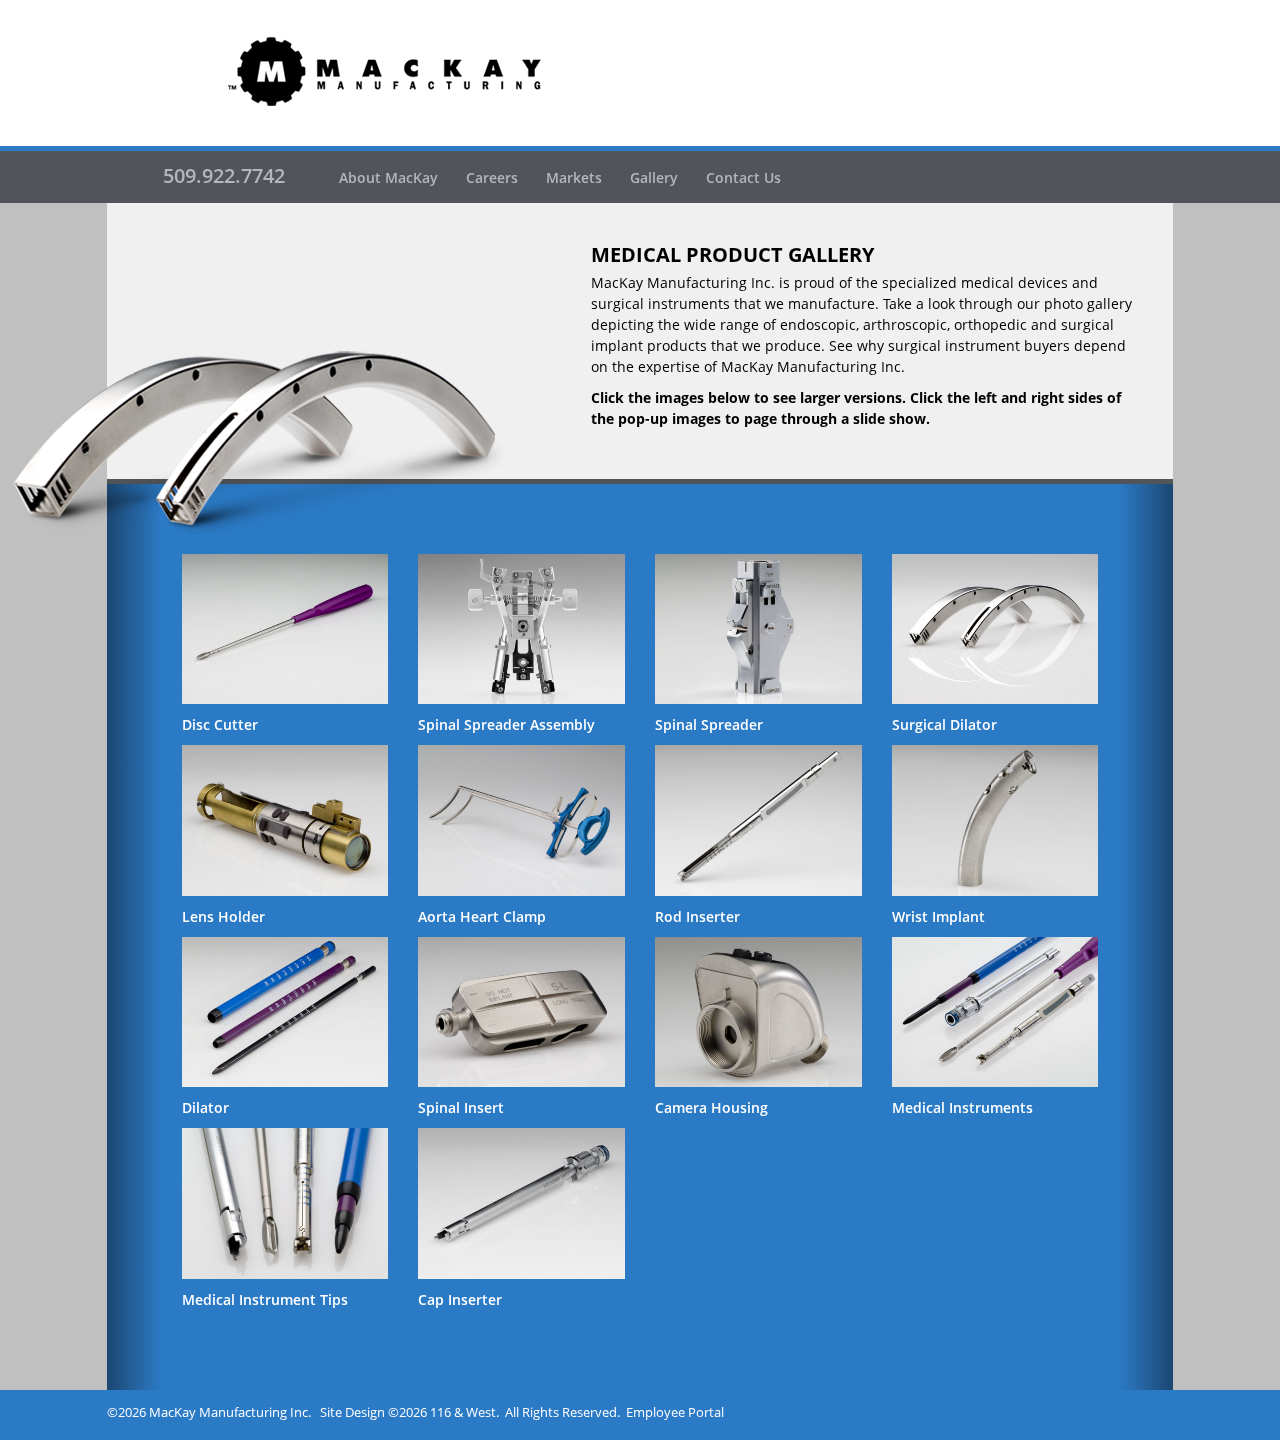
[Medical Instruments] (995, 1012)
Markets (574, 177)
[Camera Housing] (758, 1012)
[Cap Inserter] (521, 1203)
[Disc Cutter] (285, 629)
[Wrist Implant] (995, 820)
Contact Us (743, 177)
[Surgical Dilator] (995, 629)
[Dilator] (285, 1012)
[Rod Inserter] (758, 820)
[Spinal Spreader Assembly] (521, 629)
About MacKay (388, 177)
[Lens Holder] (285, 820)
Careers (492, 177)
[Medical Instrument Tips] (285, 1203)
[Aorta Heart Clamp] (521, 820)
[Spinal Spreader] (758, 629)
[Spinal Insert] (521, 1012)
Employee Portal (675, 1412)
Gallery (654, 177)
